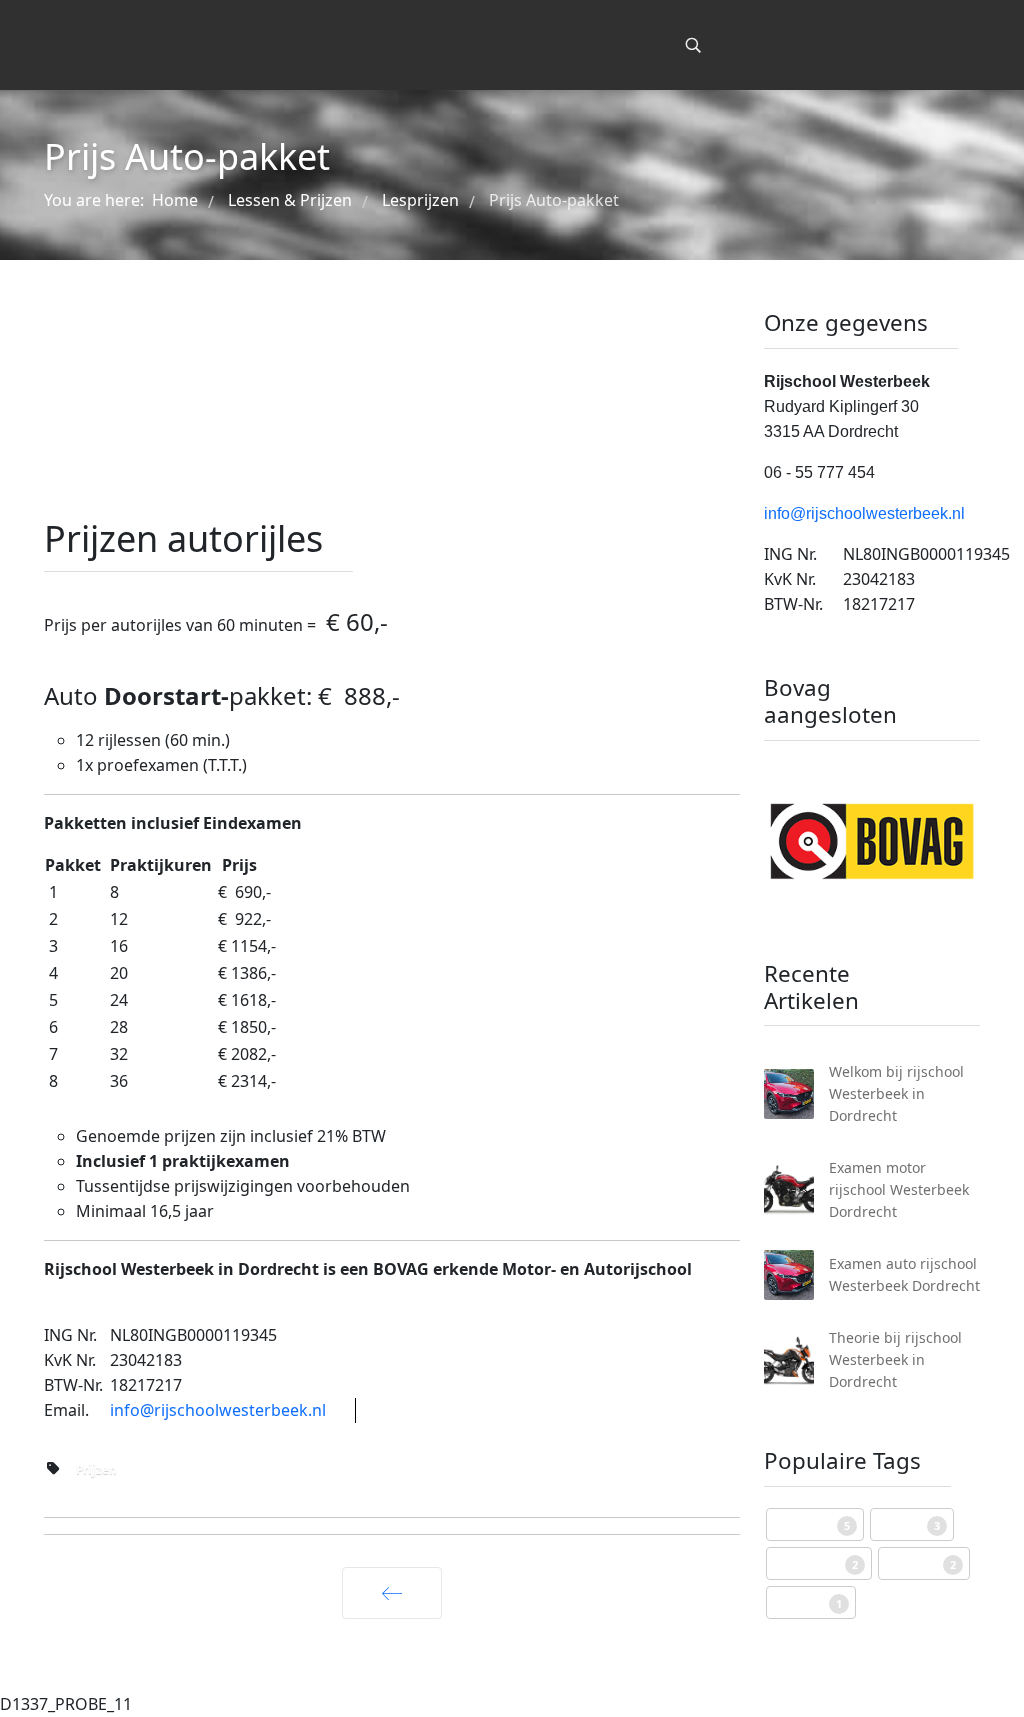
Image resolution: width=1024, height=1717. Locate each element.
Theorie (808, 1602)
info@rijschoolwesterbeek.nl (218, 1410)
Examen (921, 1563)
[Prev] (392, 1593)
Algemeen (816, 1563)
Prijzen (96, 1469)
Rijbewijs (812, 1524)
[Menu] (650, 45)
